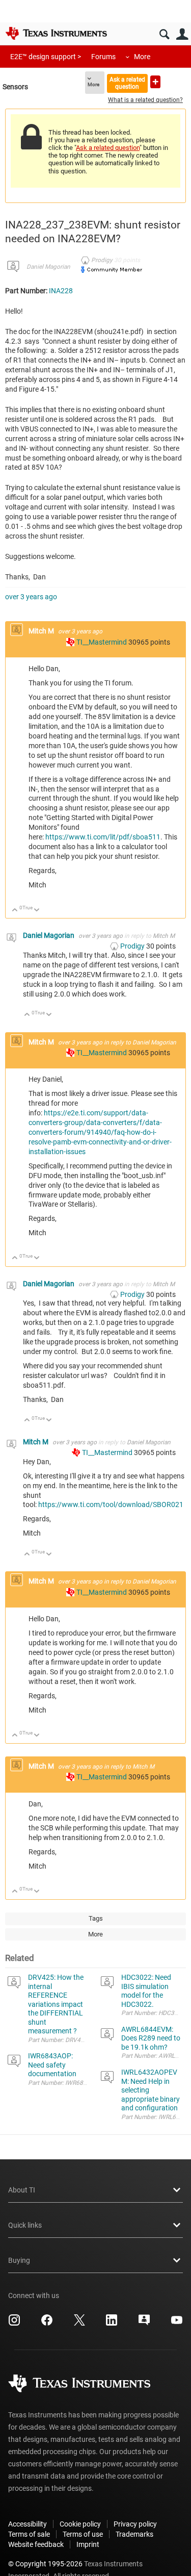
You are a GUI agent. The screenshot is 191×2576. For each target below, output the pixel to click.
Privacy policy (135, 2524)
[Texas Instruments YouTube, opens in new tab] (177, 2324)
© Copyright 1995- (45, 2564)
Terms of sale (29, 2534)
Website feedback (36, 2544)
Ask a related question (127, 83)
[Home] (56, 33)
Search (164, 34)
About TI (22, 2190)
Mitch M (42, 631)
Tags (96, 1918)
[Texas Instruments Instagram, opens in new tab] (14, 2324)
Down (37, 911)
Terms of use (83, 2534)
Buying (19, 2260)
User (182, 34)
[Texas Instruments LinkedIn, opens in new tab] (112, 2324)
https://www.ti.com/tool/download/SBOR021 (111, 1504)
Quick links (25, 2225)
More (142, 57)
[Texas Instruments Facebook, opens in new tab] (47, 2324)
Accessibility (28, 2524)
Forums (103, 57)
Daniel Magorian (48, 267)
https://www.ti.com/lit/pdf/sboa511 (103, 837)
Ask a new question (155, 82)
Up (15, 911)
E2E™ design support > (46, 57)
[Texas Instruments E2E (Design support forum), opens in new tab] (144, 2324)
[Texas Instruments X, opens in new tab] (79, 2324)
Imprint (88, 2544)
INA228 (61, 291)
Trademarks (134, 2534)
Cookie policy (80, 2524)
